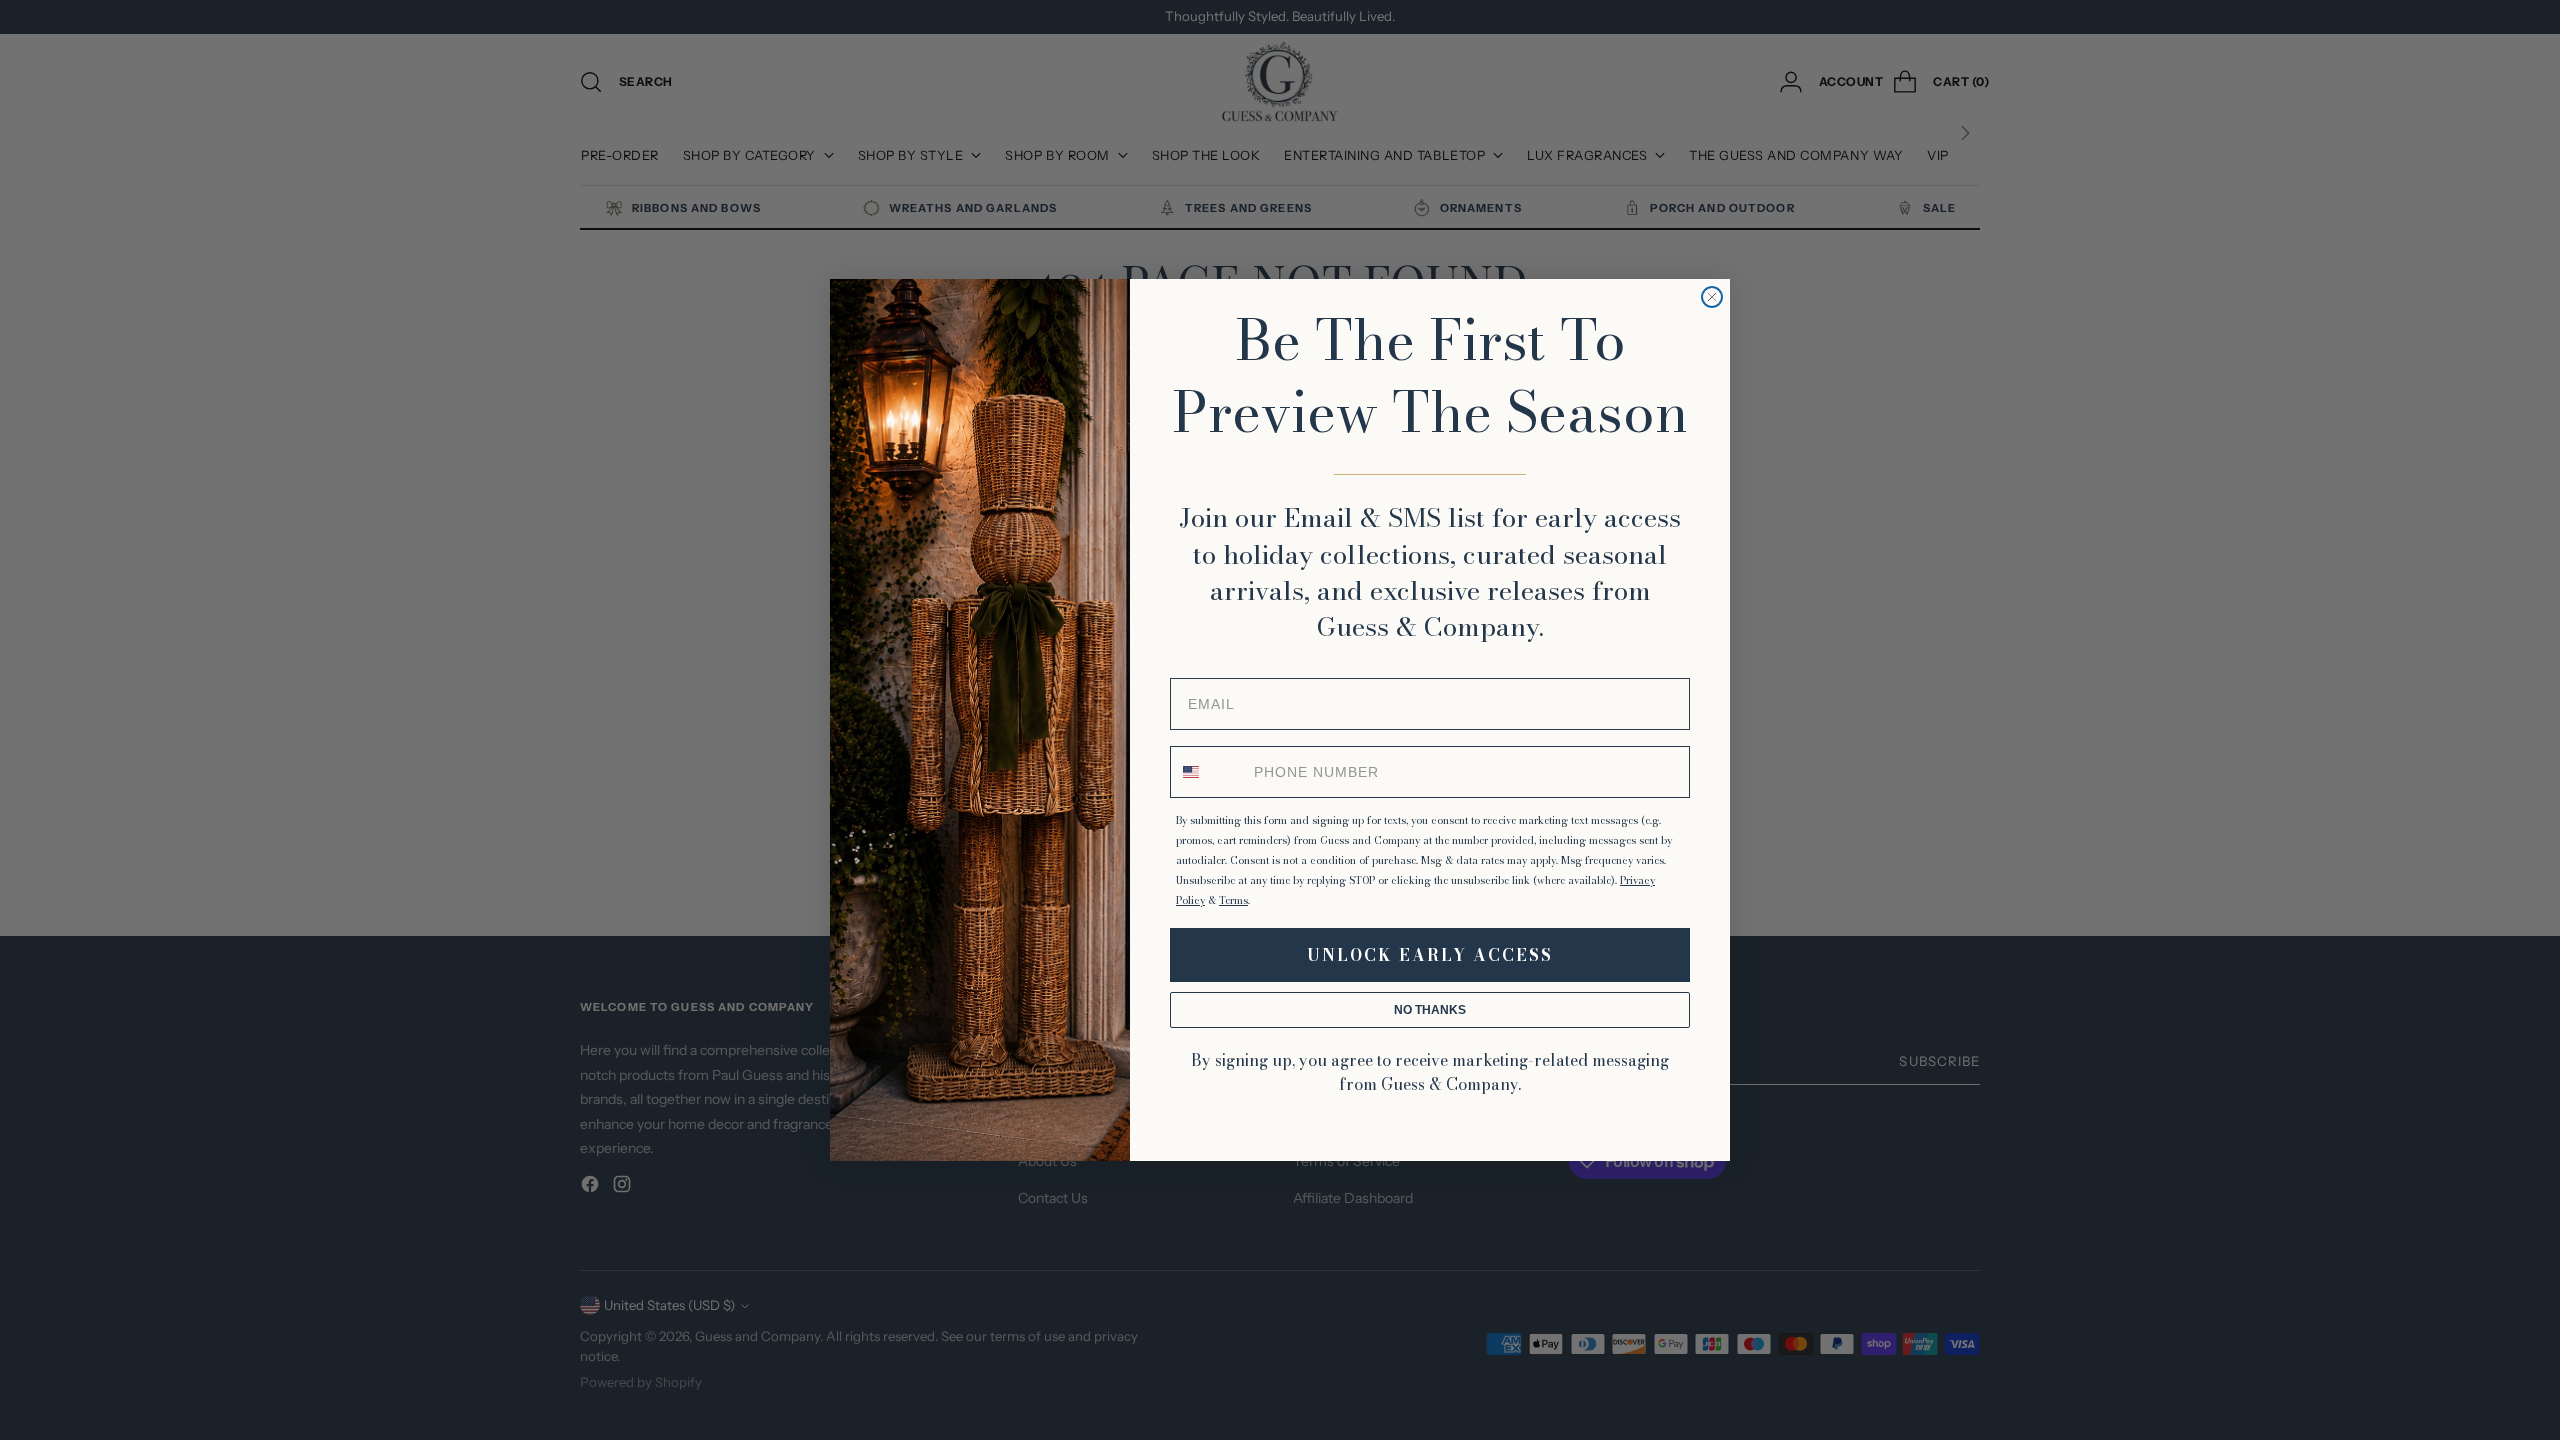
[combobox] (1208, 772)
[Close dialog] (1712, 297)
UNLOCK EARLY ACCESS (1430, 955)
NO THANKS (1430, 1010)
